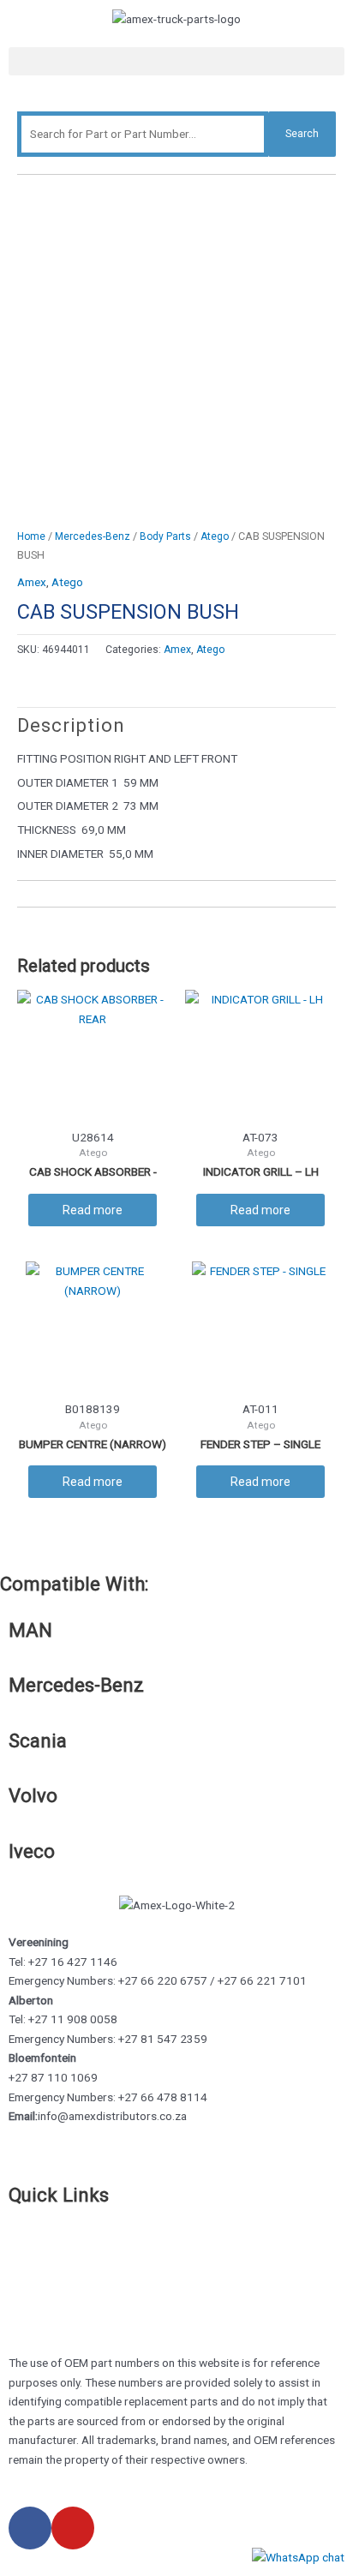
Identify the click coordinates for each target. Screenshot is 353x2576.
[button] (176, 61)
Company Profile (51, 2286)
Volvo (33, 1795)
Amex (32, 582)
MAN (30, 1630)
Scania (38, 1740)
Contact (29, 2267)
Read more (93, 1210)
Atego (215, 536)
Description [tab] (71, 725)
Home (31, 536)
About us (32, 2248)
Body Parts (165, 536)
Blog (20, 2305)
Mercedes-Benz (93, 536)
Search (302, 134)
